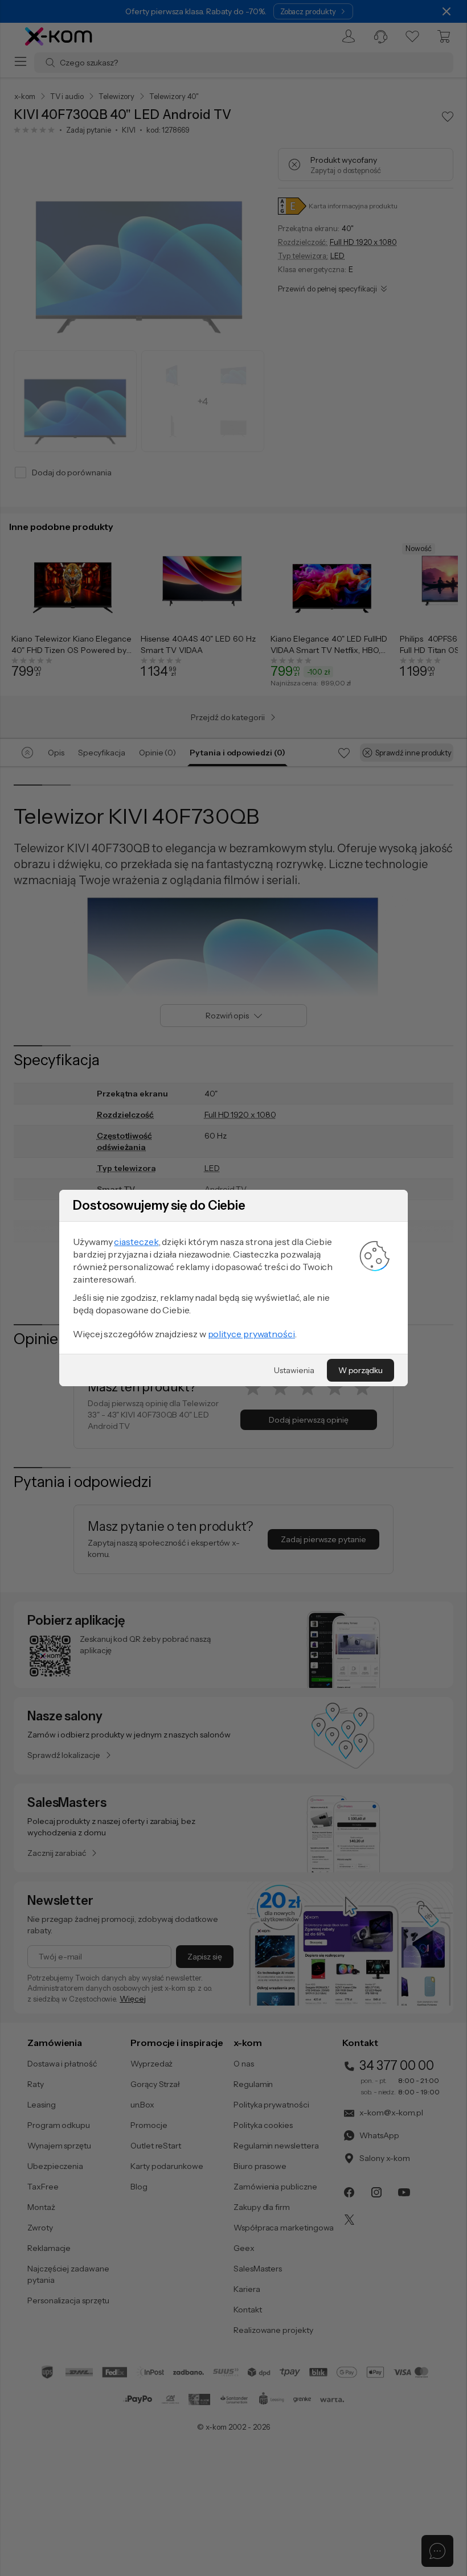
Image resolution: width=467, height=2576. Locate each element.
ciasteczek (136, 1242)
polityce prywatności (251, 1334)
